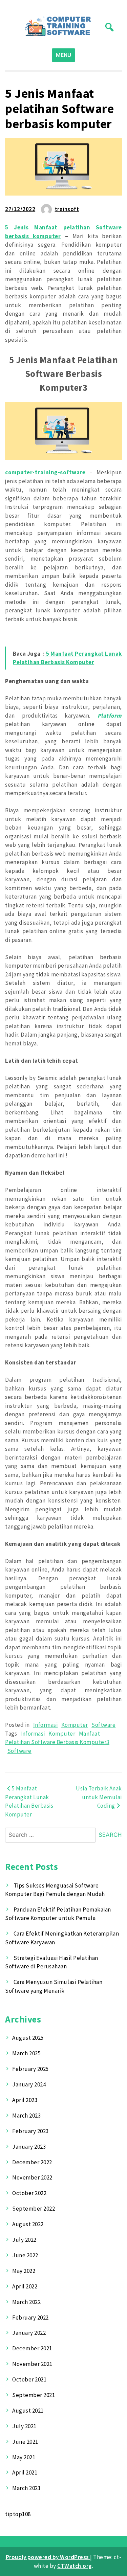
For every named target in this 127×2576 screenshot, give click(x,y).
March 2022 (26, 2302)
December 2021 (32, 2348)
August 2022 (28, 2224)
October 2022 (29, 2193)
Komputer (75, 1725)
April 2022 (25, 2286)
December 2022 (32, 2162)
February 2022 (30, 2318)
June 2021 (25, 2442)
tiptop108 (18, 2514)
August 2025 (28, 2038)
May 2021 (24, 2457)
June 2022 (25, 2255)
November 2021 (32, 2364)
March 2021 (26, 2488)
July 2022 (24, 2240)
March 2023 (26, 2116)
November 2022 (32, 2177)
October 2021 (29, 2379)
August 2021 (28, 2411)
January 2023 (29, 2147)
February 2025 (30, 2069)
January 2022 (29, 2333)
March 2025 (26, 2053)
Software (103, 1725)
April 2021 (25, 2472)
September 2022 (34, 2209)
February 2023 (30, 2131)
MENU (63, 55)
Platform (110, 716)
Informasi (46, 1725)
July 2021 (24, 2426)
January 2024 (29, 2084)
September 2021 (34, 2395)
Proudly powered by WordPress (48, 2557)
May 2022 (24, 2271)
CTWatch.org (75, 2566)
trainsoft (67, 209)
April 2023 (25, 2100)
